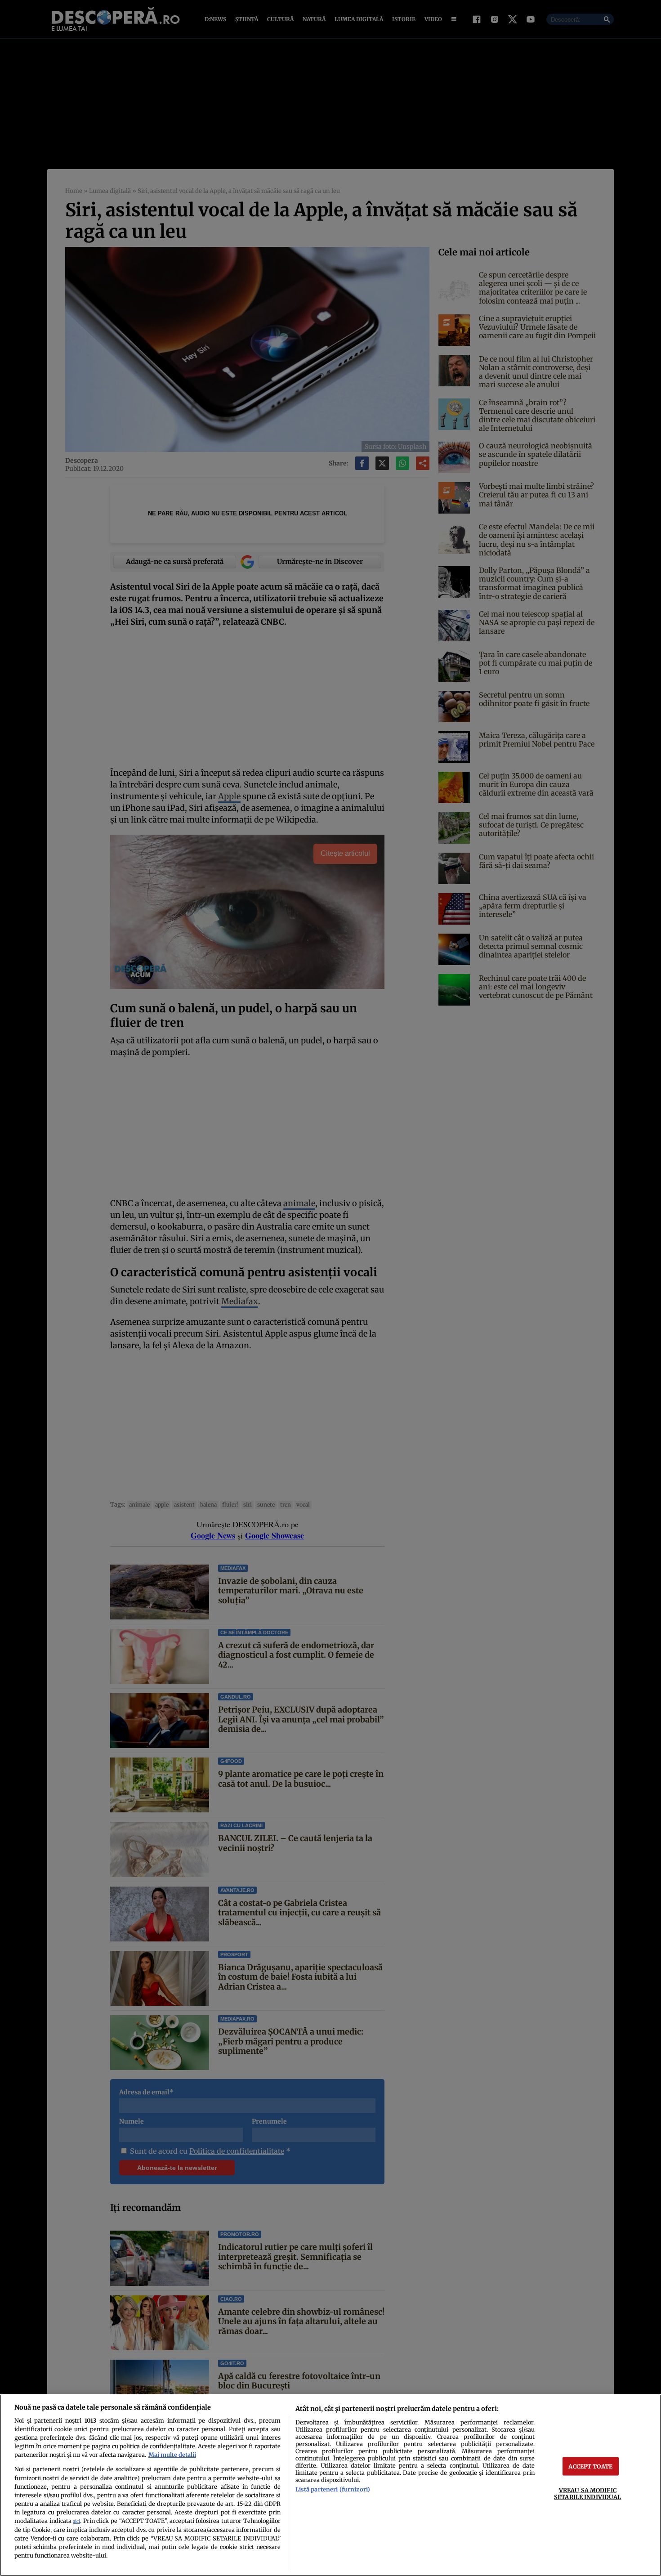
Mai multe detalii (172, 2455)
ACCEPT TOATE (590, 2466)
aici (76, 2521)
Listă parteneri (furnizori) (333, 2489)
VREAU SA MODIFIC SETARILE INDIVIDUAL (587, 2493)
